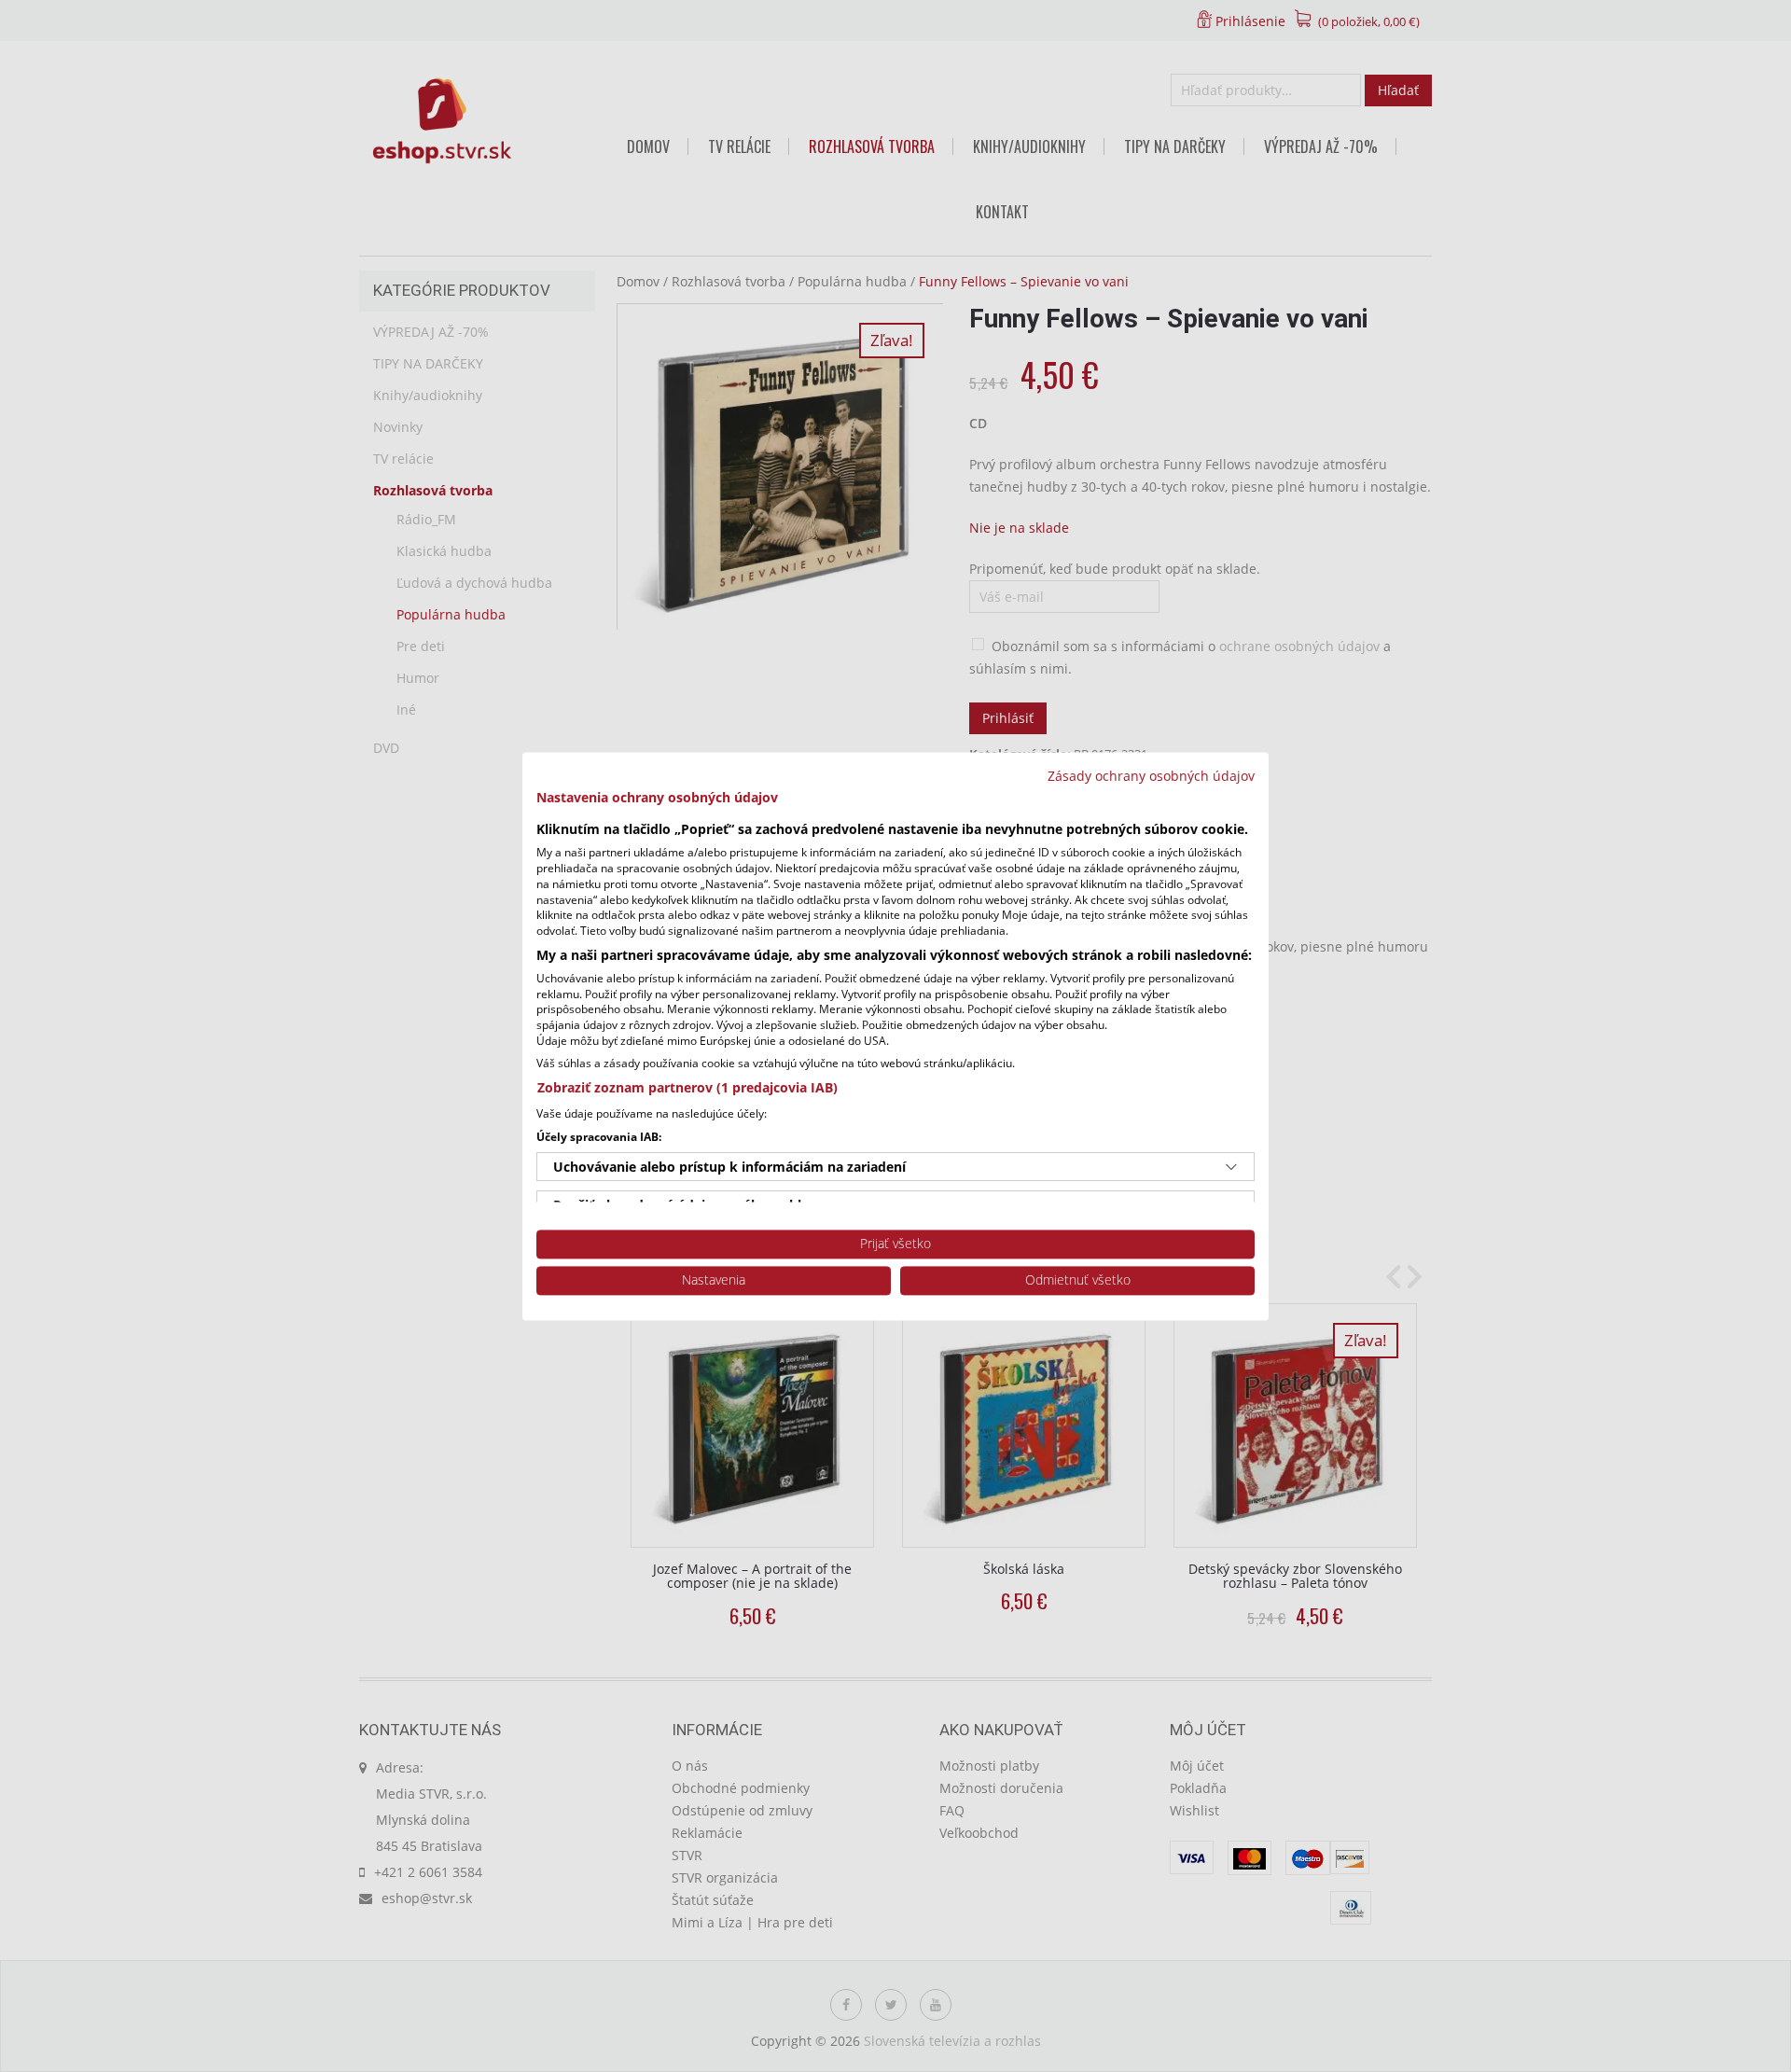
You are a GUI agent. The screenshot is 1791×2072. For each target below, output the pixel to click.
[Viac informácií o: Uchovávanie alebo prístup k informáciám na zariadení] (1231, 1167)
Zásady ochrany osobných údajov (1151, 776)
